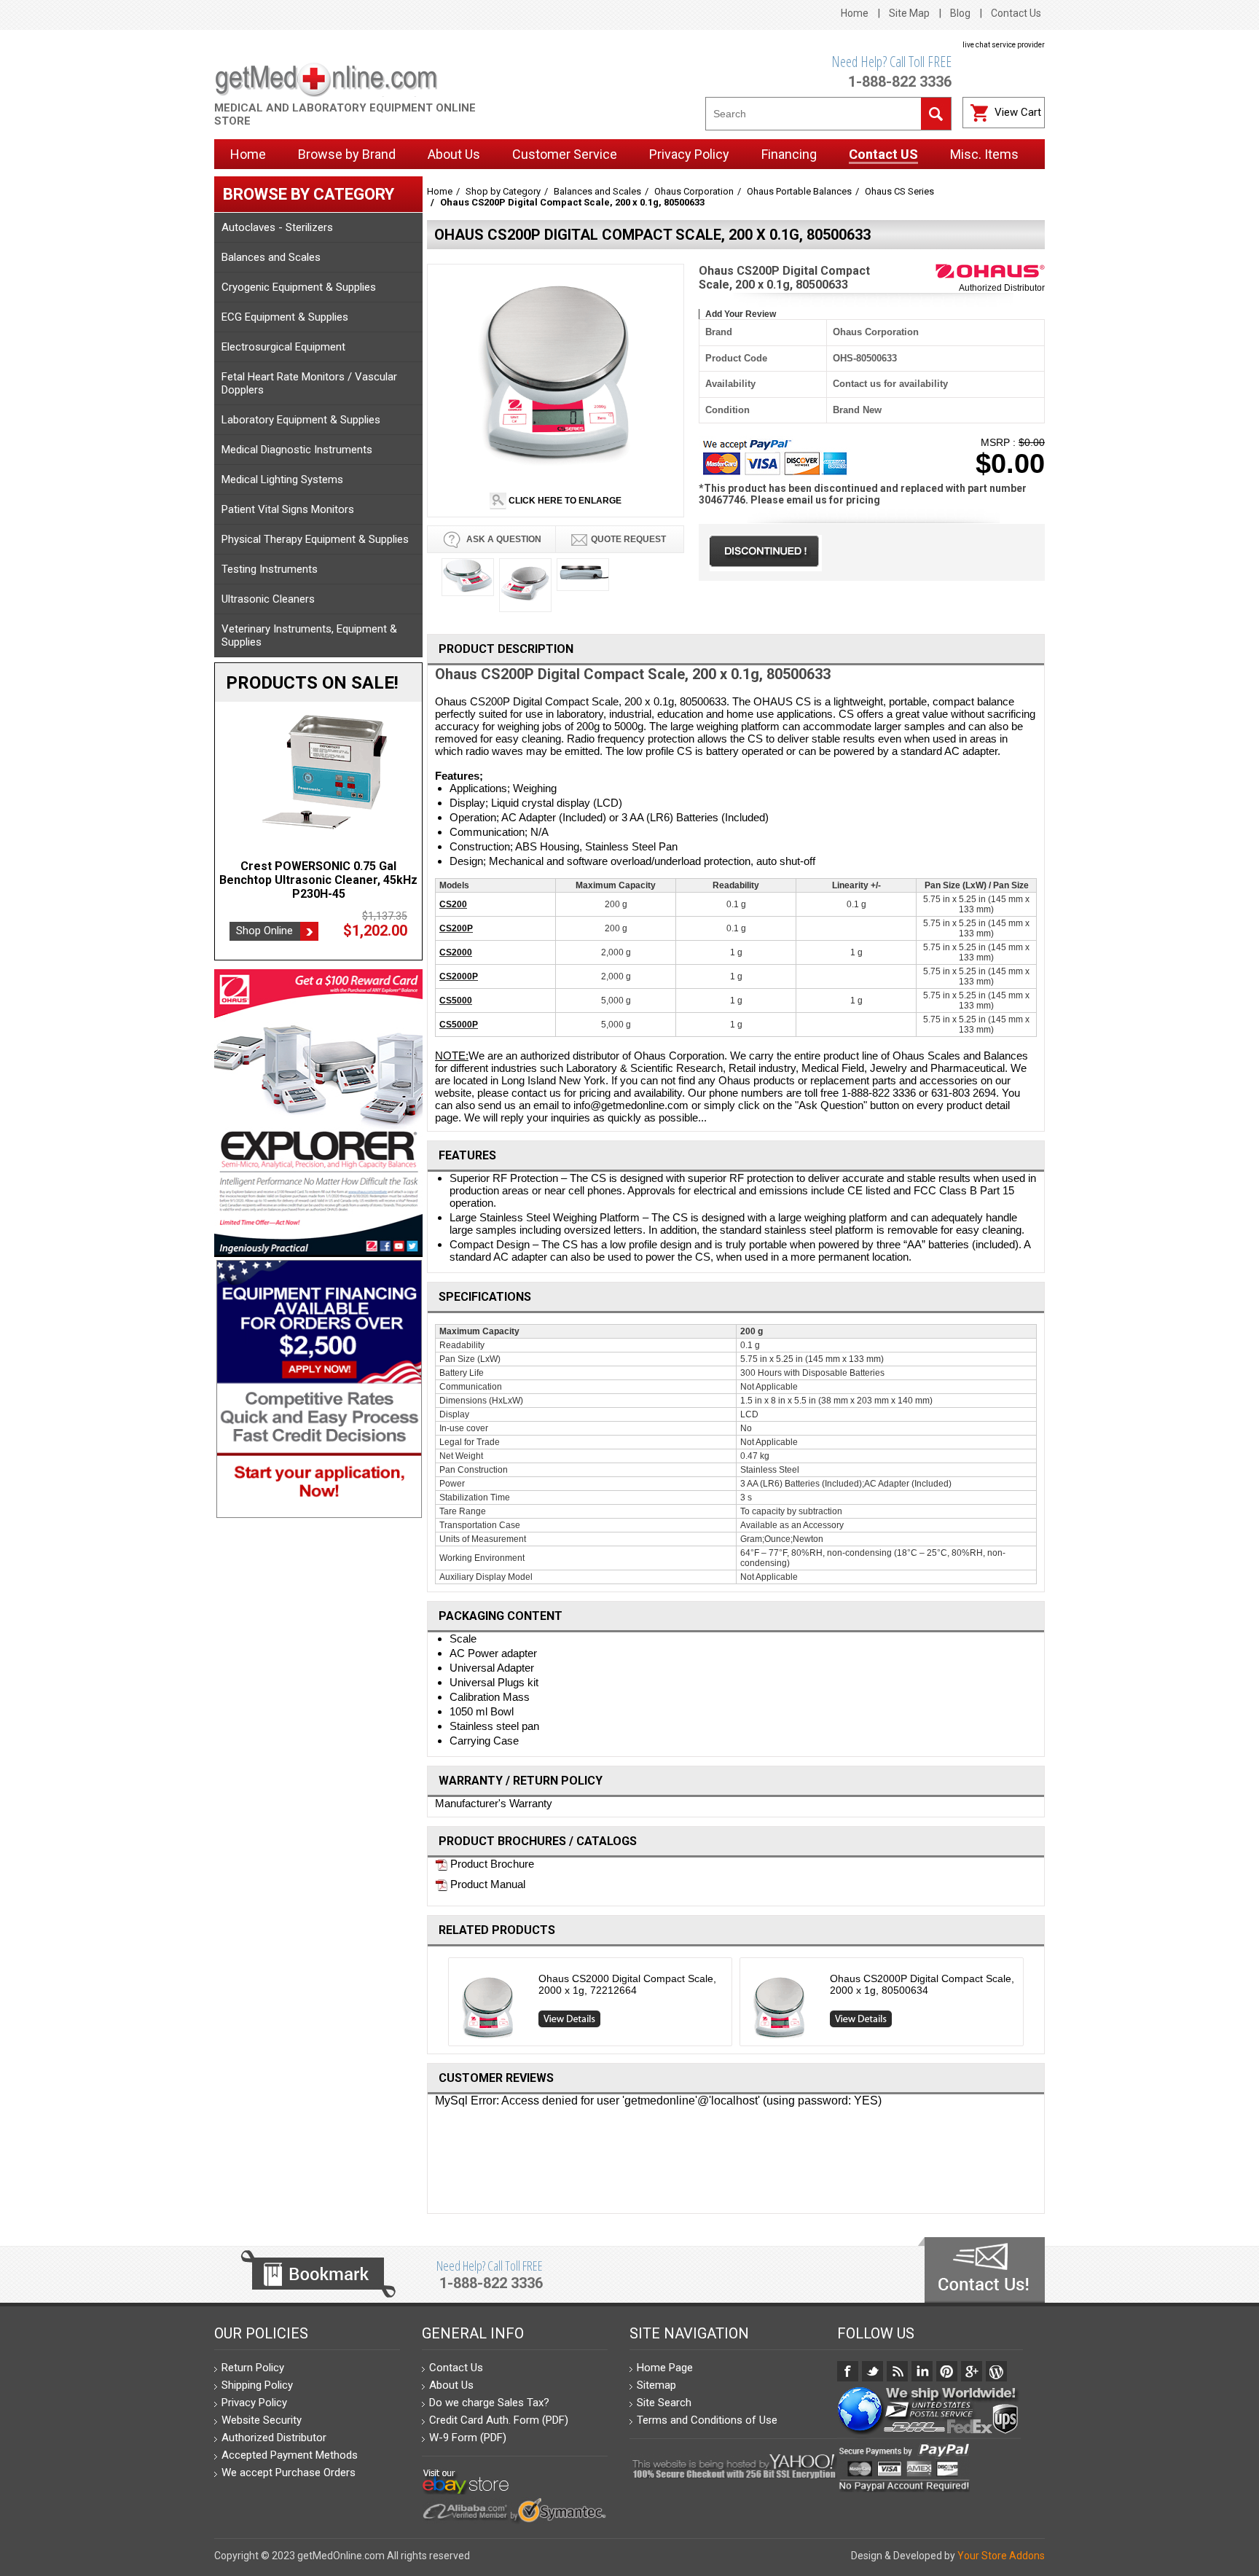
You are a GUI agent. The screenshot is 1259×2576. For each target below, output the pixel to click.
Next (1030, 2005)
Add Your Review (741, 314)
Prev (443, 2005)
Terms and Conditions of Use (707, 2420)
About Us (451, 2385)
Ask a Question (503, 539)
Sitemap (656, 2385)
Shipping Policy (257, 2385)
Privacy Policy (254, 2403)
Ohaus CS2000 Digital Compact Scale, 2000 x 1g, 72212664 (627, 1984)
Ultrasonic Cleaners (268, 599)
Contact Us (1016, 13)
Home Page (665, 2368)
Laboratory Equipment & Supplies (301, 420)
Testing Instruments (270, 569)
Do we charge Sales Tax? (489, 2403)
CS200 (453, 904)
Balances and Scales (271, 257)
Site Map (909, 13)
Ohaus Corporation (694, 191)
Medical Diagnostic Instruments (297, 450)
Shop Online (264, 917)
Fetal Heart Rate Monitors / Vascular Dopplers (309, 383)
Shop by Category (503, 191)
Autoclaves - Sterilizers (277, 227)
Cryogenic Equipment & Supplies (299, 287)
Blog (960, 13)
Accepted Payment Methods (290, 2455)
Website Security (262, 2420)
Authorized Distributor (1002, 288)
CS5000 (456, 1001)
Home (855, 13)
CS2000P (459, 976)
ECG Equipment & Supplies (285, 317)
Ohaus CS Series (899, 191)
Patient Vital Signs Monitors (288, 509)
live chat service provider (1004, 45)
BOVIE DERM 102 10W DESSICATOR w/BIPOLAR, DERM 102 (318, 873)
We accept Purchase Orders (289, 2473)
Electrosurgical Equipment (283, 347)
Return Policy (253, 2368)
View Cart (1018, 112)
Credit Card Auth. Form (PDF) (499, 2420)
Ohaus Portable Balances (799, 191)
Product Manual (486, 1884)
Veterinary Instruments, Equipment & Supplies (309, 635)
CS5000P (459, 1025)
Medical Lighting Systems (282, 479)
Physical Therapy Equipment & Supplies (315, 539)
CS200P (456, 928)
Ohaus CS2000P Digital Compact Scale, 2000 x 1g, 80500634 (922, 1984)
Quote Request (628, 539)
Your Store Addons (1001, 2556)
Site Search (664, 2403)
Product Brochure (491, 1864)
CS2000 (456, 952)
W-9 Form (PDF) (468, 2438)
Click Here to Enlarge (564, 501)
